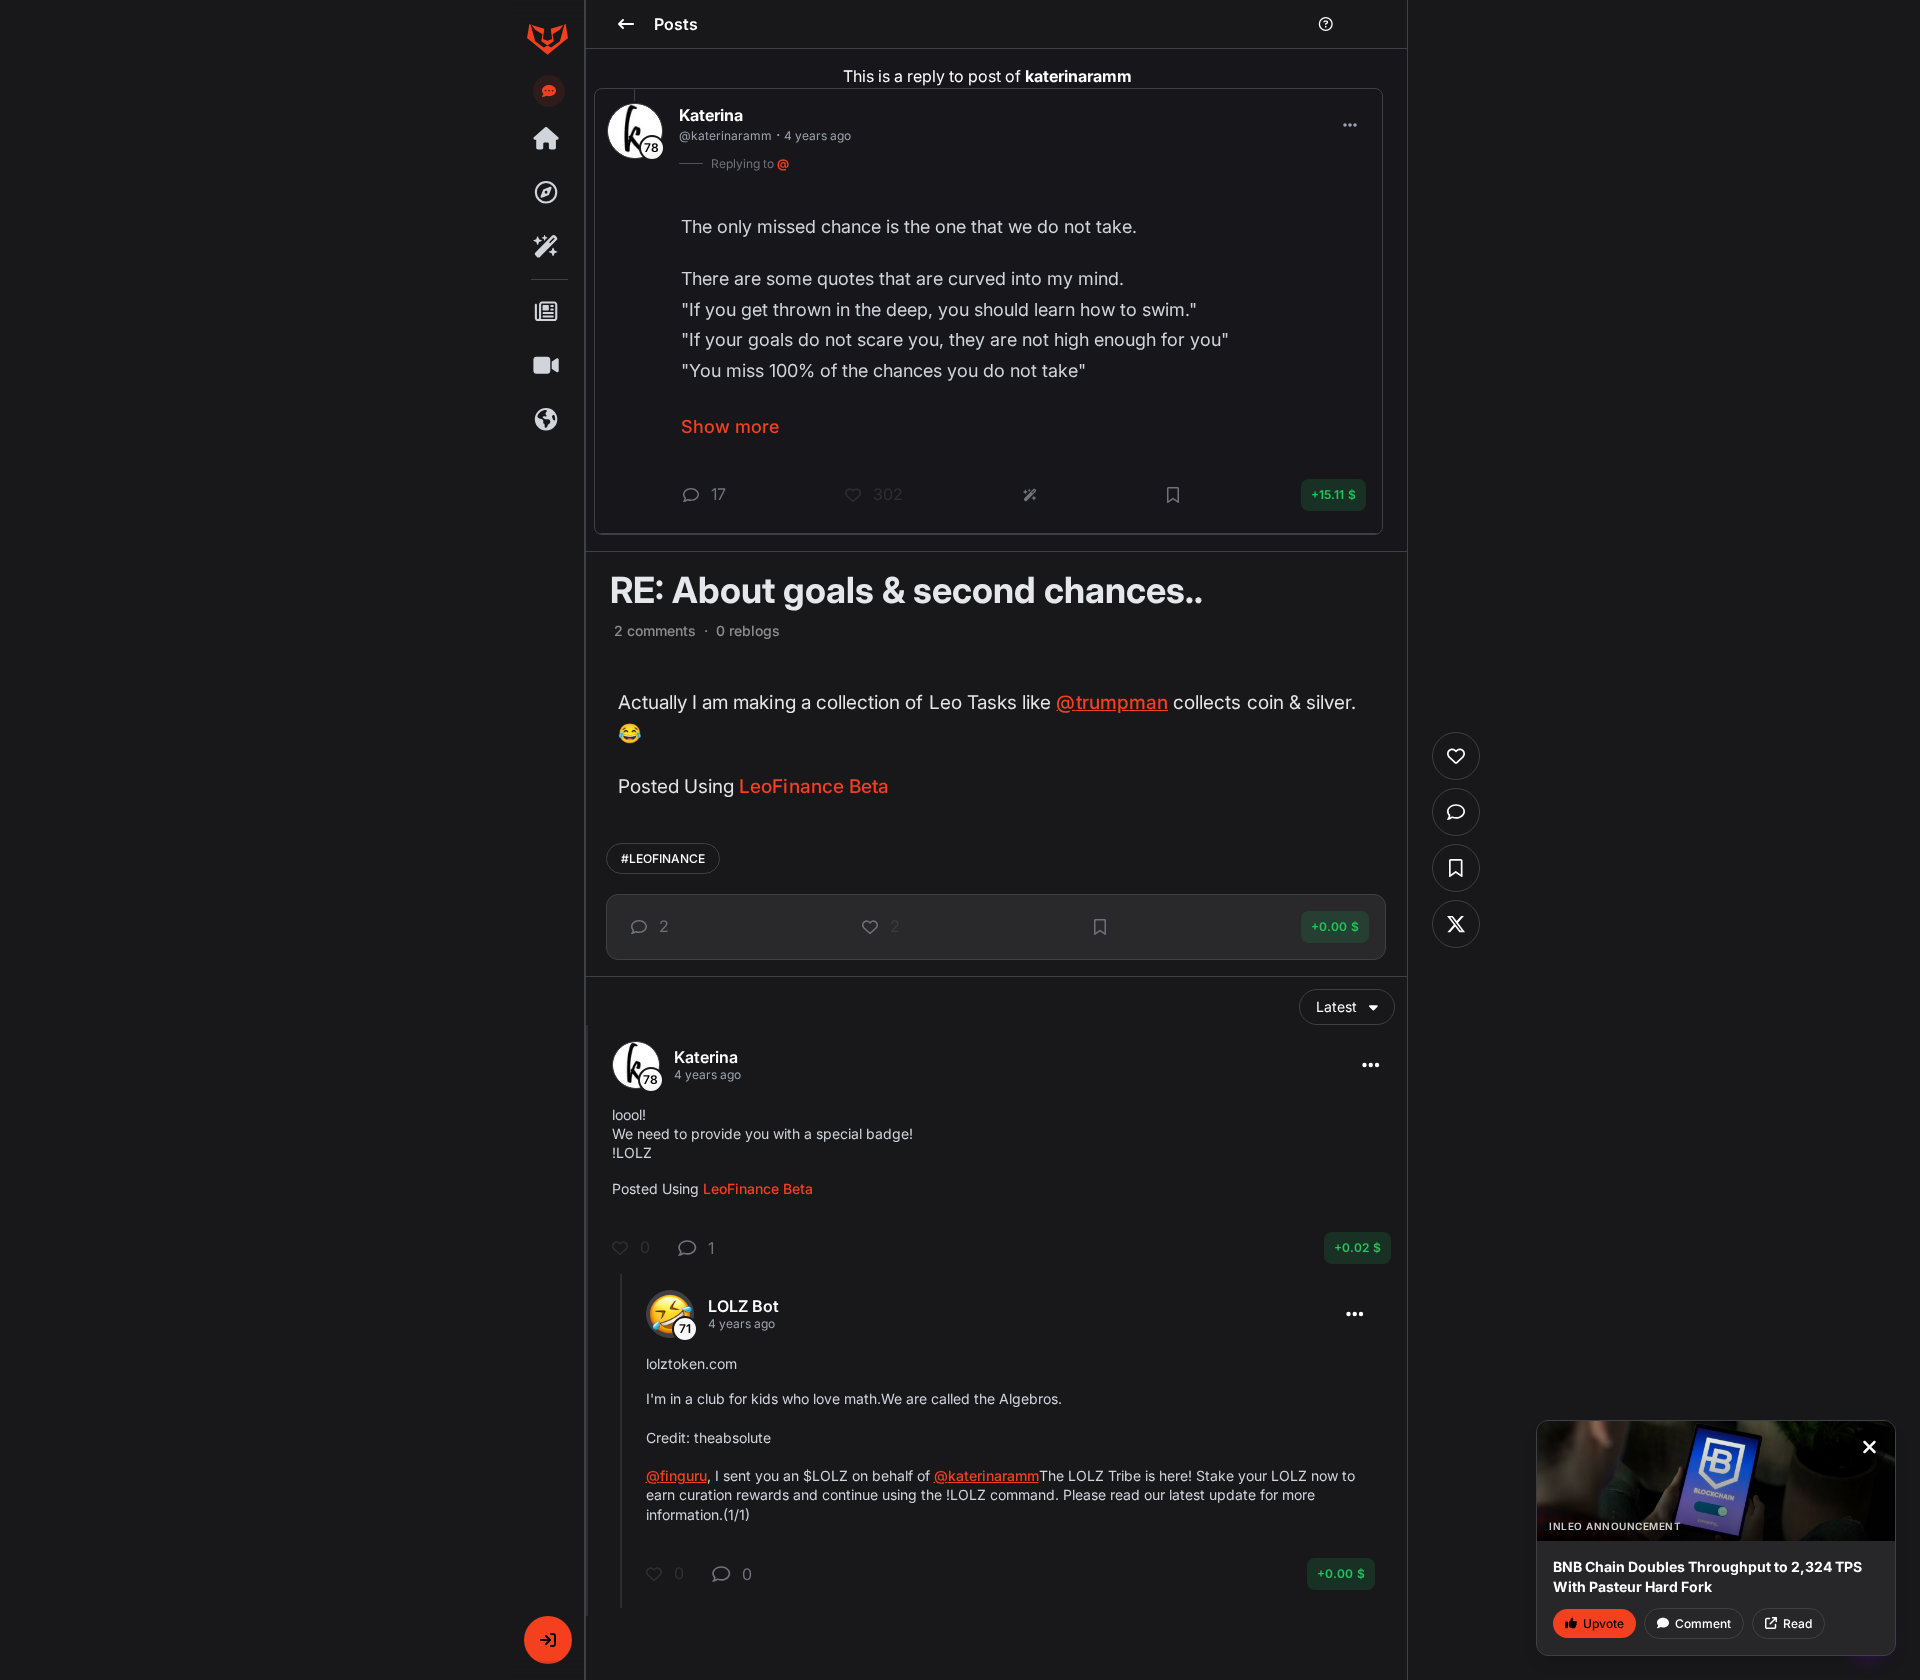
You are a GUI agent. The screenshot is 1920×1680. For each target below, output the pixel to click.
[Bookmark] (1100, 927)
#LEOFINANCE (663, 858)
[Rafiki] (547, 247)
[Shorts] (547, 366)
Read (1797, 1623)
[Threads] (547, 139)
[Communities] (547, 420)
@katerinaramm (986, 1475)
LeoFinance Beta (814, 786)
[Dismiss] (1869, 1447)
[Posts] (547, 312)
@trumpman (1112, 702)
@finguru (676, 1475)
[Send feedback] (549, 91)
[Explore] (547, 193)
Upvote (1603, 1623)
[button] (548, 1640)
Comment (1703, 1623)
